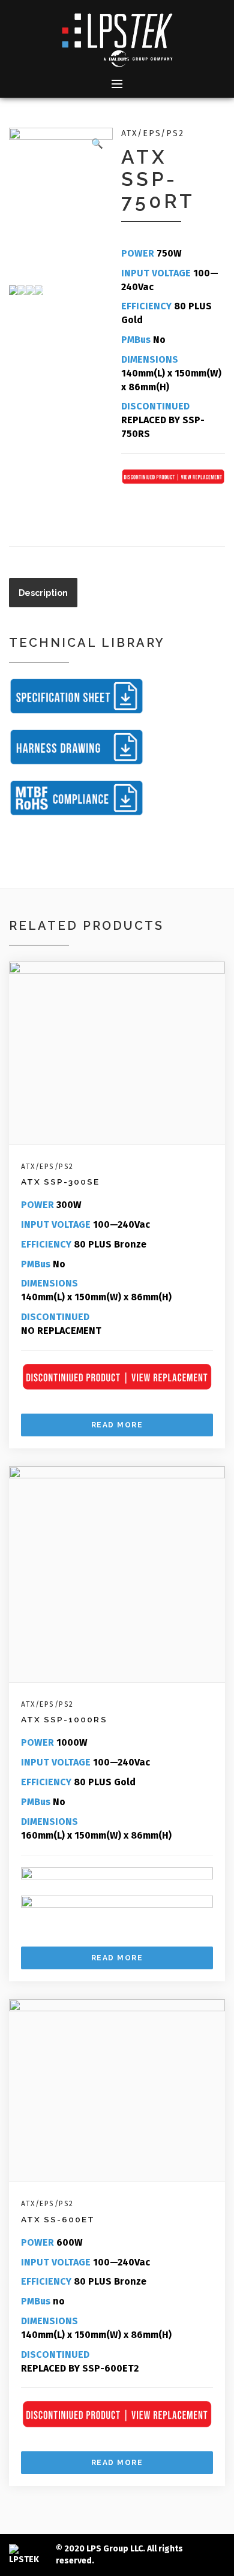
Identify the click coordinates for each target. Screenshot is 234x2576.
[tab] (43, 593)
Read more (117, 1425)
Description (43, 593)
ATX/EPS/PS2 (152, 133)
